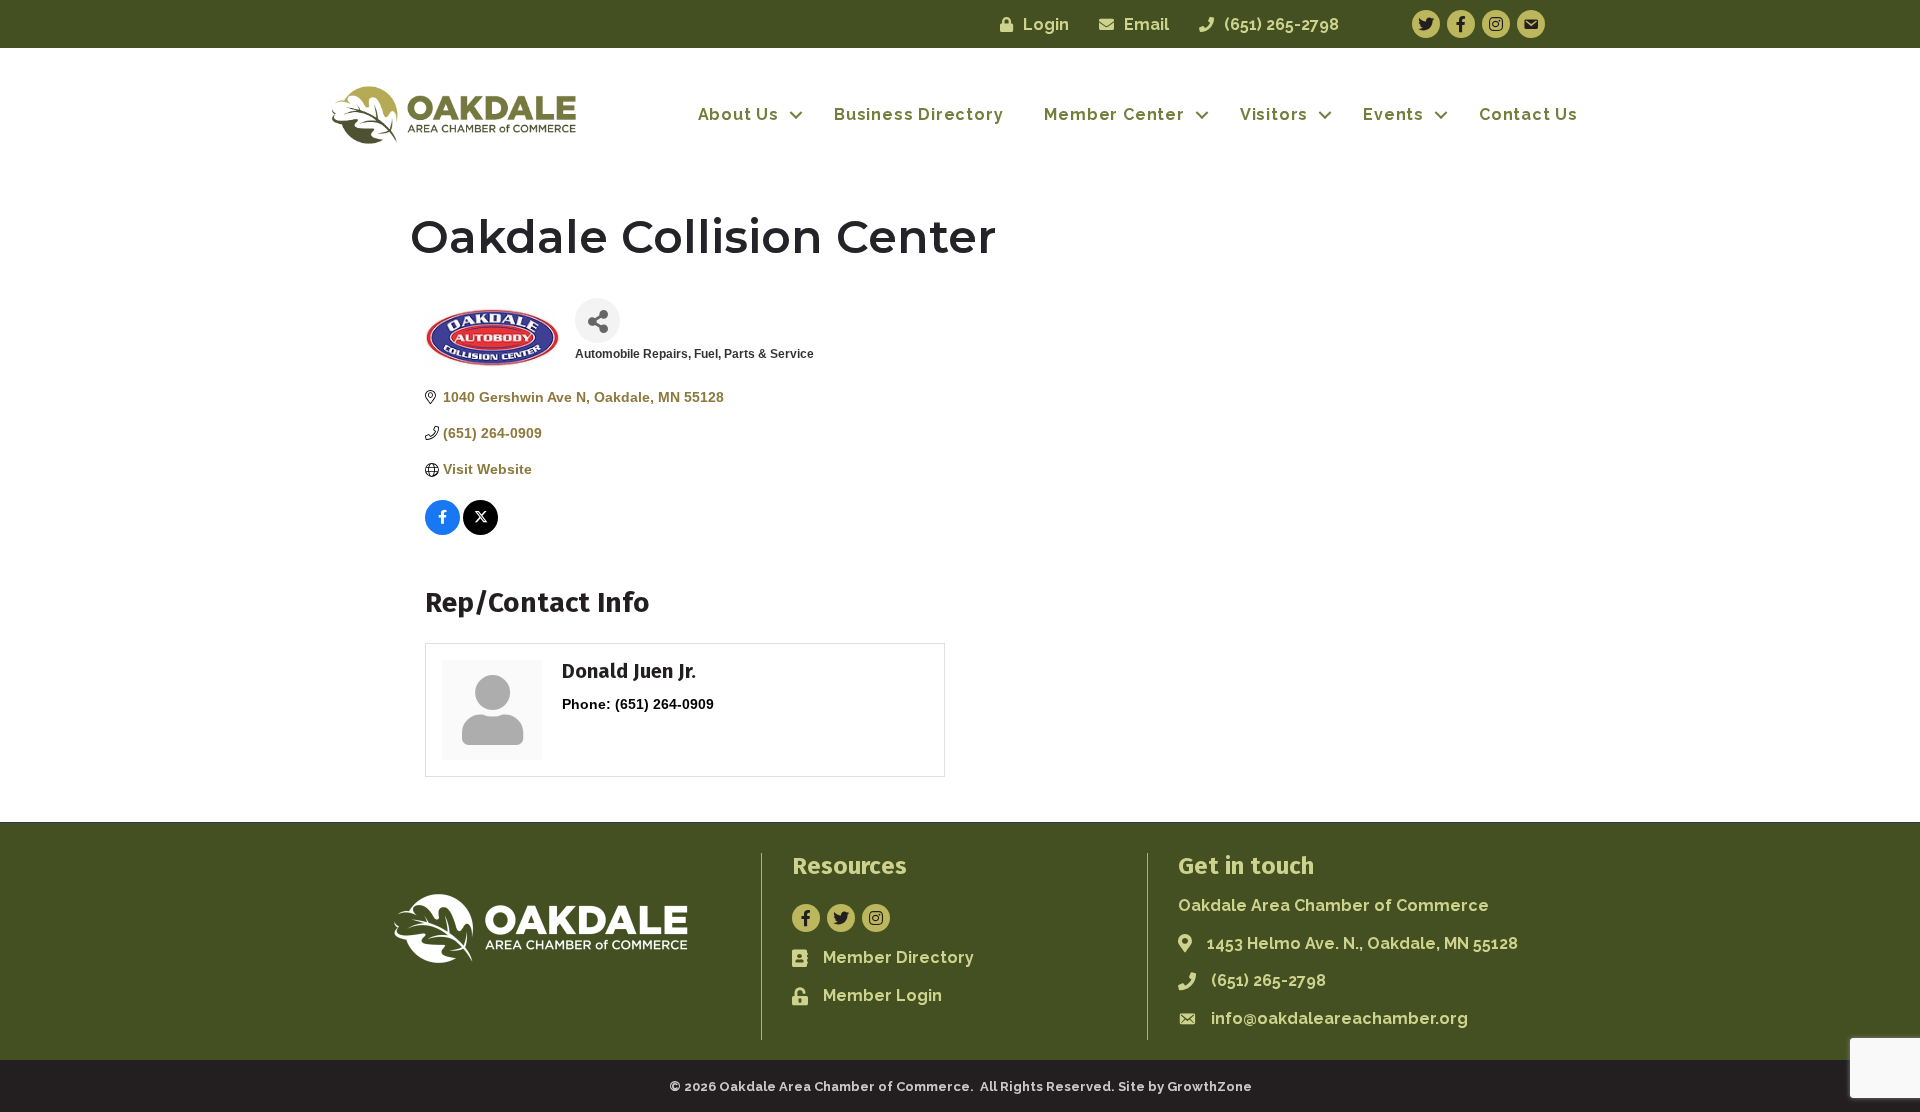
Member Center (1114, 114)
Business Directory (918, 114)
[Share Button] (597, 320)
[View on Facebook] (442, 530)
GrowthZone (1209, 1086)
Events (1393, 114)
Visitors (1274, 114)
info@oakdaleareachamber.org (1339, 1018)
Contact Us (1528, 114)
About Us (738, 114)
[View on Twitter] (480, 530)
